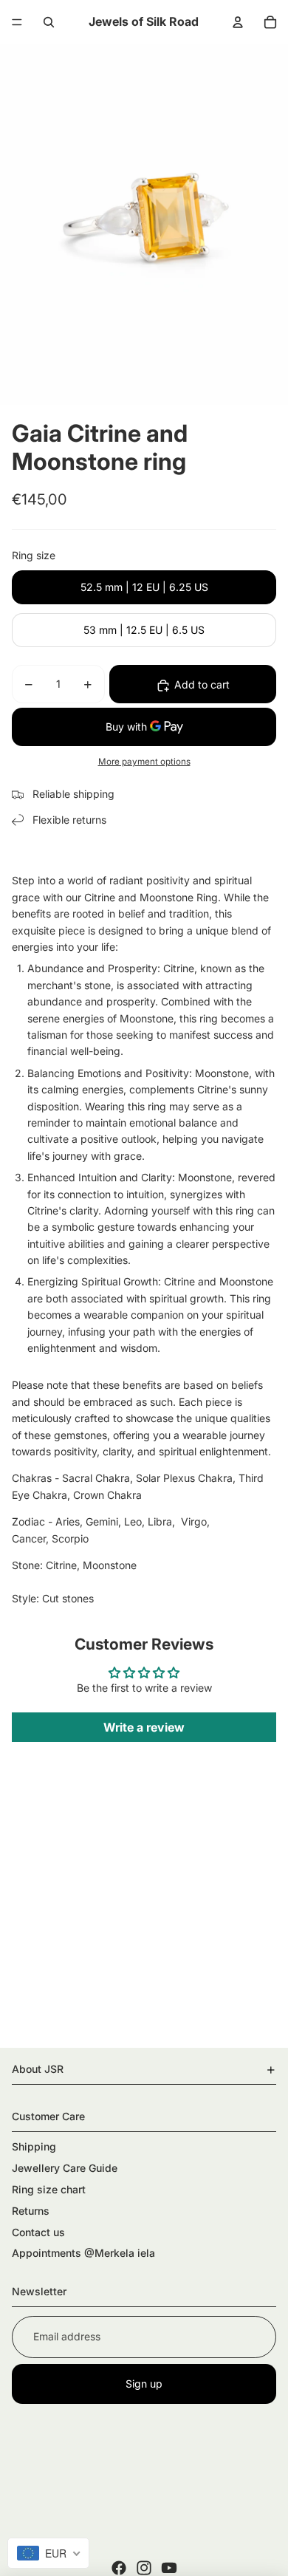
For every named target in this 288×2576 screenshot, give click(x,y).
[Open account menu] (238, 22)
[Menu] (17, 22)
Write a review (144, 1727)
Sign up (144, 2384)
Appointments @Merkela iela (83, 2253)
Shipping (34, 2146)
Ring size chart (49, 2189)
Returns (31, 2211)
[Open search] (49, 22)
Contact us (38, 2232)
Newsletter (39, 2291)
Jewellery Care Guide (65, 2168)
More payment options (144, 762)
